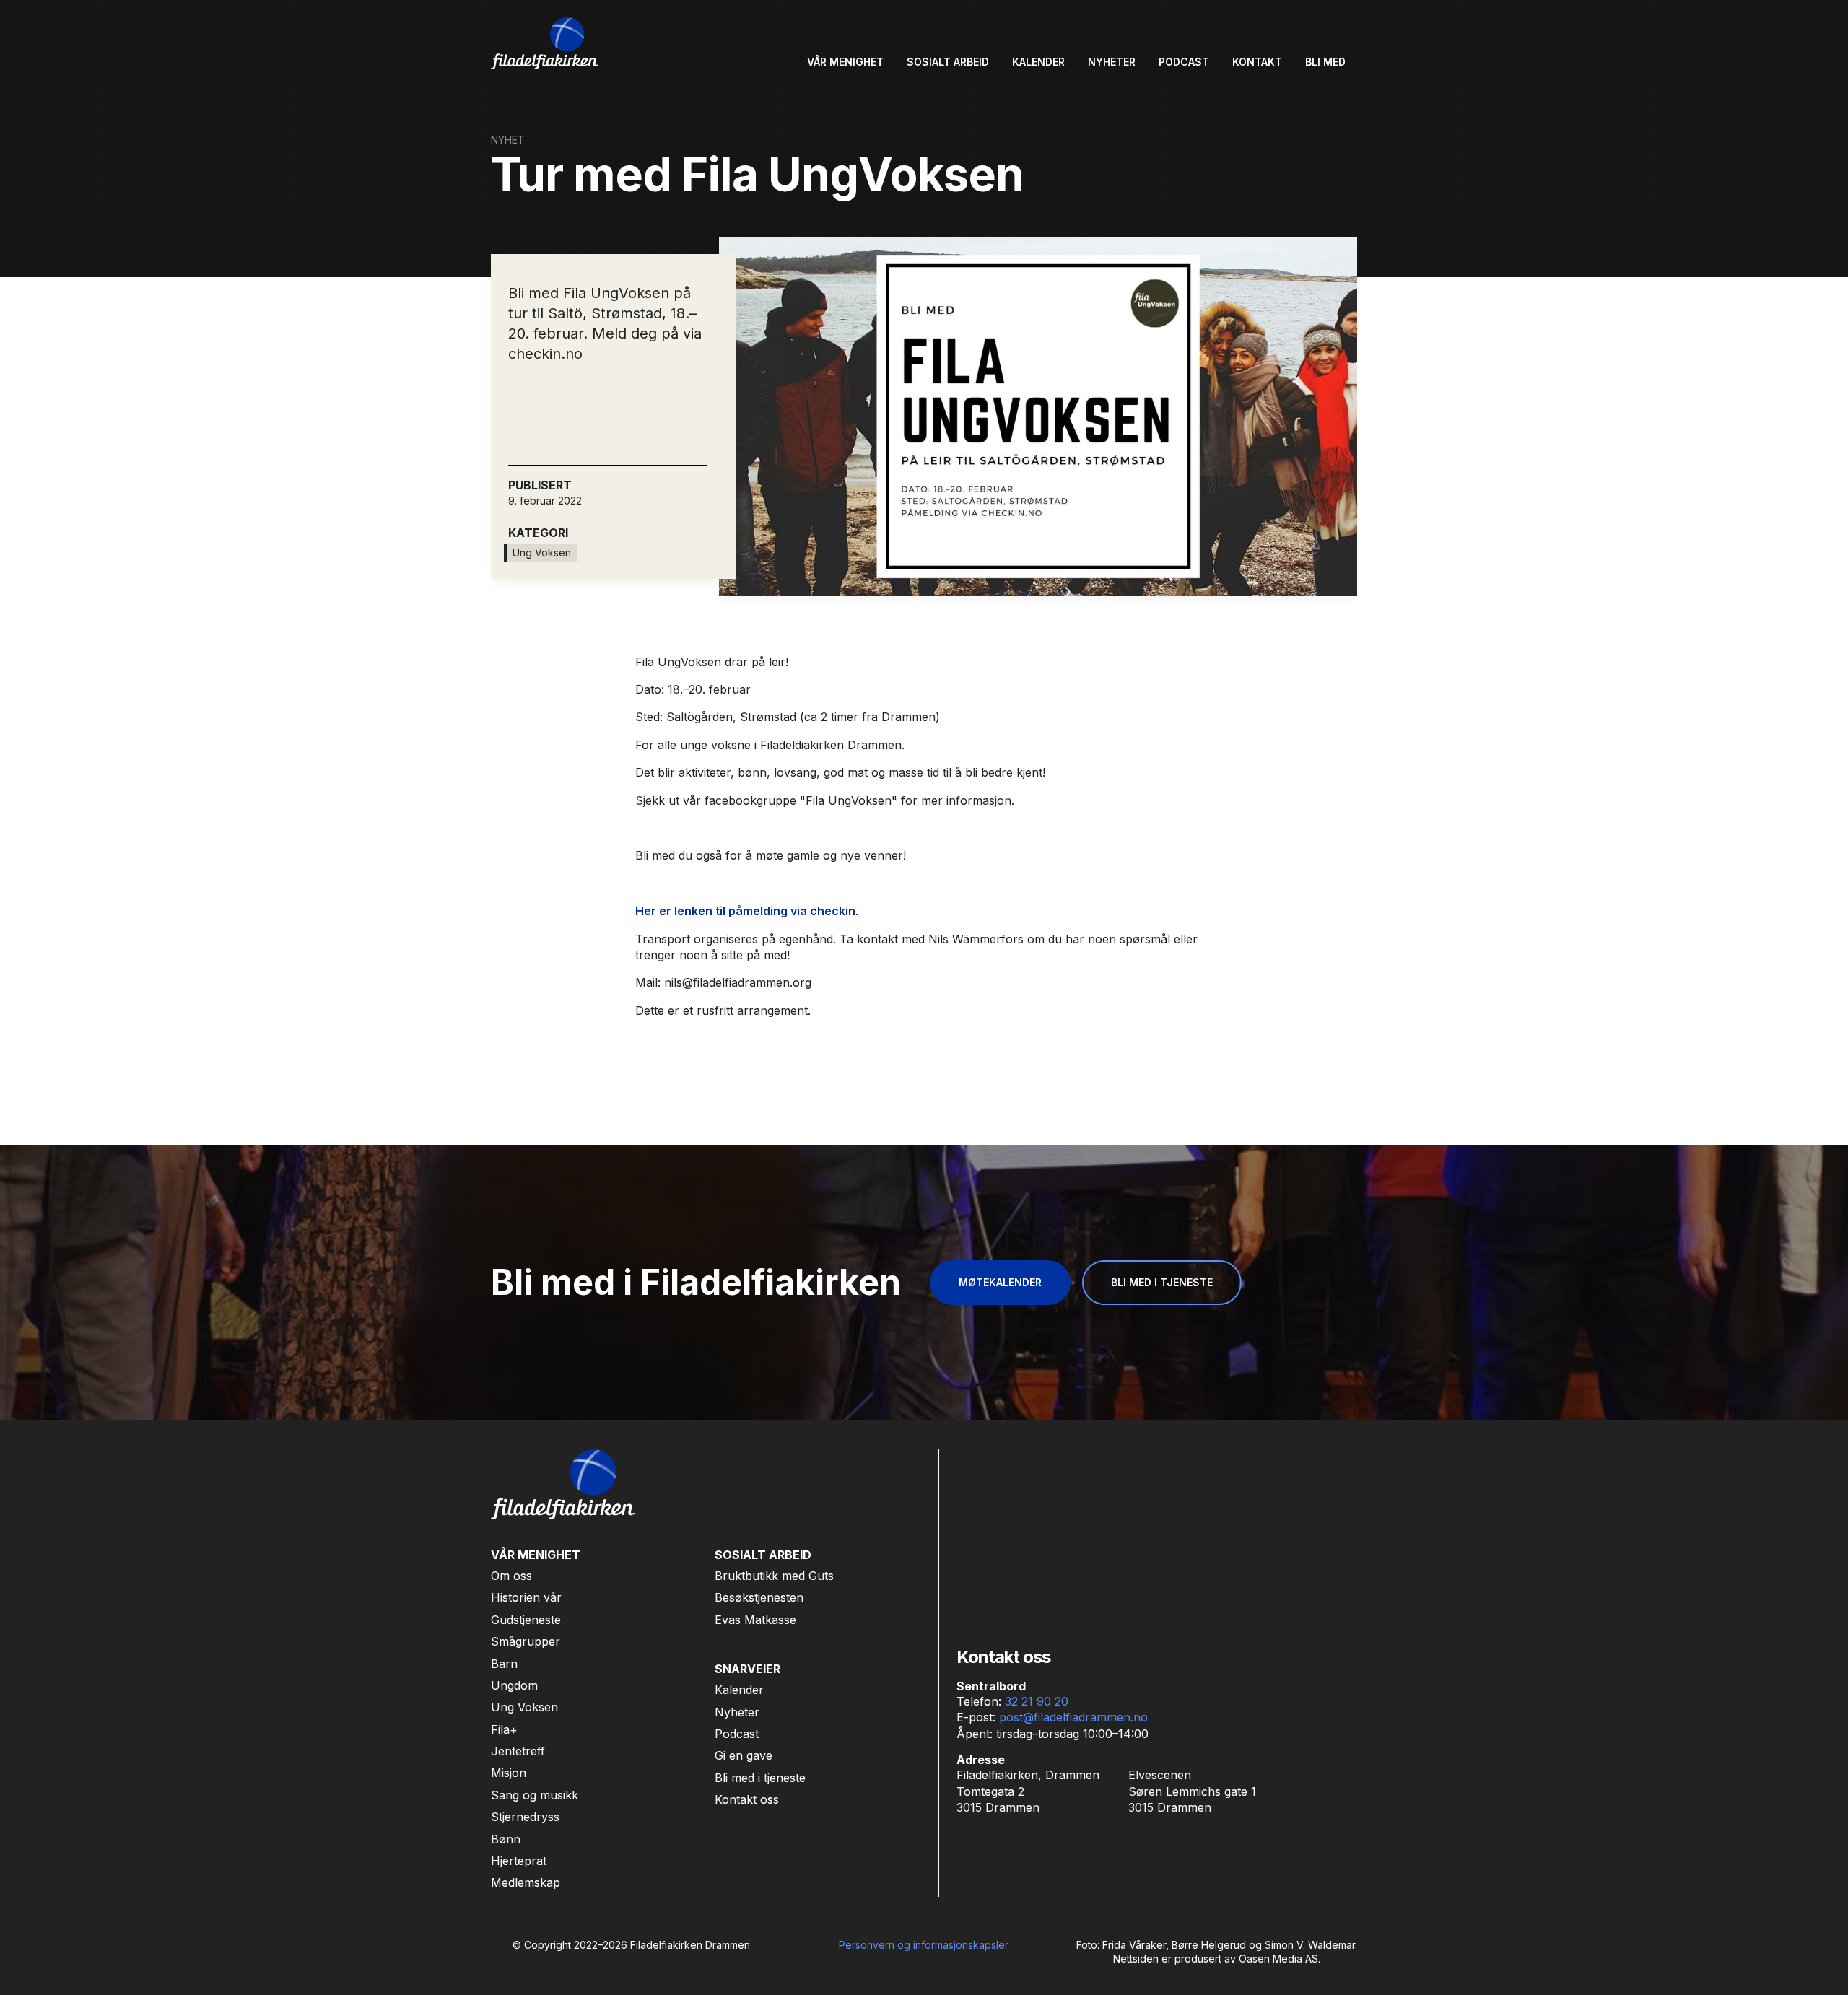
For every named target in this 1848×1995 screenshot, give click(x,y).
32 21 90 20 (1037, 1701)
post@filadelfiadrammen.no (1073, 1717)
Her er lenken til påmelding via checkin (745, 911)
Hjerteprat (519, 1861)
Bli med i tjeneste (760, 1778)
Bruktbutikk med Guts (774, 1576)
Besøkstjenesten (759, 1597)
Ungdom (514, 1685)
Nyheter (737, 1712)
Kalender (739, 1690)
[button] (845, 62)
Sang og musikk (535, 1795)
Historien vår (526, 1597)
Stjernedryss (525, 1817)
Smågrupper (526, 1641)
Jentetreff (518, 1751)
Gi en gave (744, 1755)
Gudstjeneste (526, 1620)
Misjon (509, 1773)
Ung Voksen (524, 1707)
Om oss (511, 1576)
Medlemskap (526, 1882)
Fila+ (504, 1729)
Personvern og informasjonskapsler (924, 1945)
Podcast (737, 1734)
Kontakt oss (747, 1799)
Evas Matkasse (755, 1620)
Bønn (506, 1839)
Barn (504, 1664)
